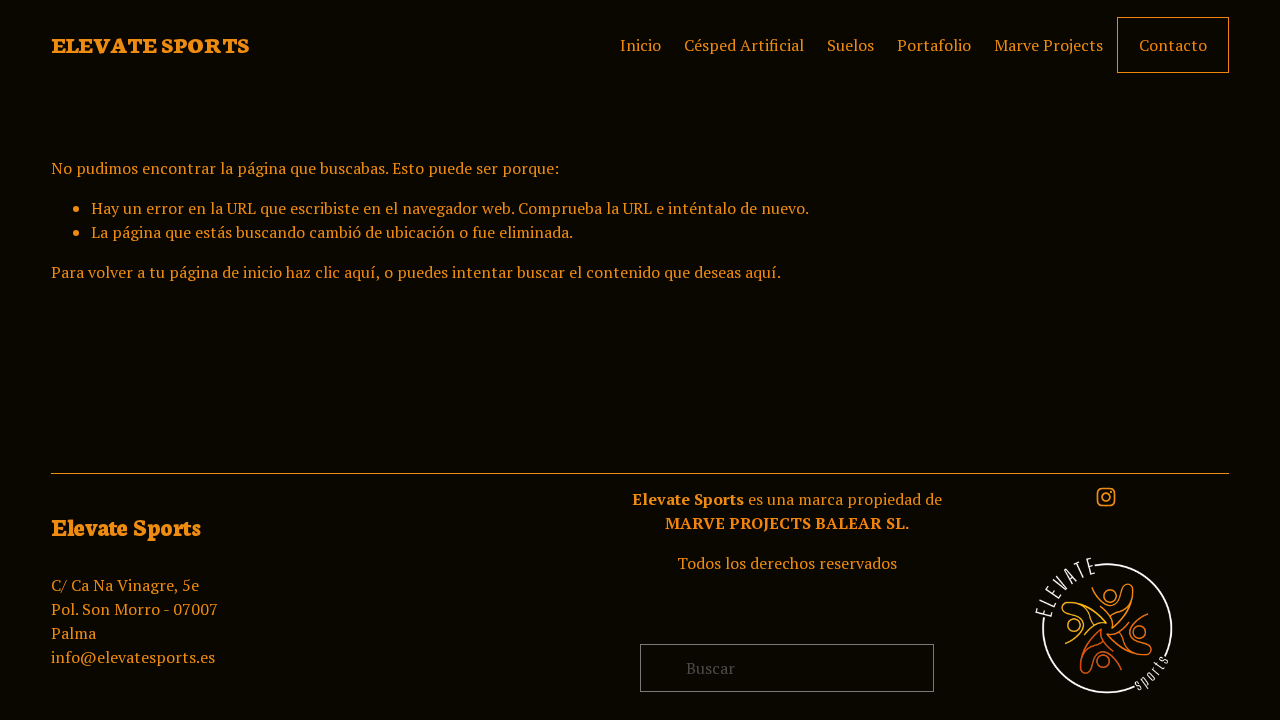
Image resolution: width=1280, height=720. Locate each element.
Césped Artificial (744, 45)
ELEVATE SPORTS (149, 44)
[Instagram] (1106, 497)
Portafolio (934, 45)
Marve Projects (1048, 45)
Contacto (1173, 45)
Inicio (640, 45)
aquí (761, 272)
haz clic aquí (331, 272)
